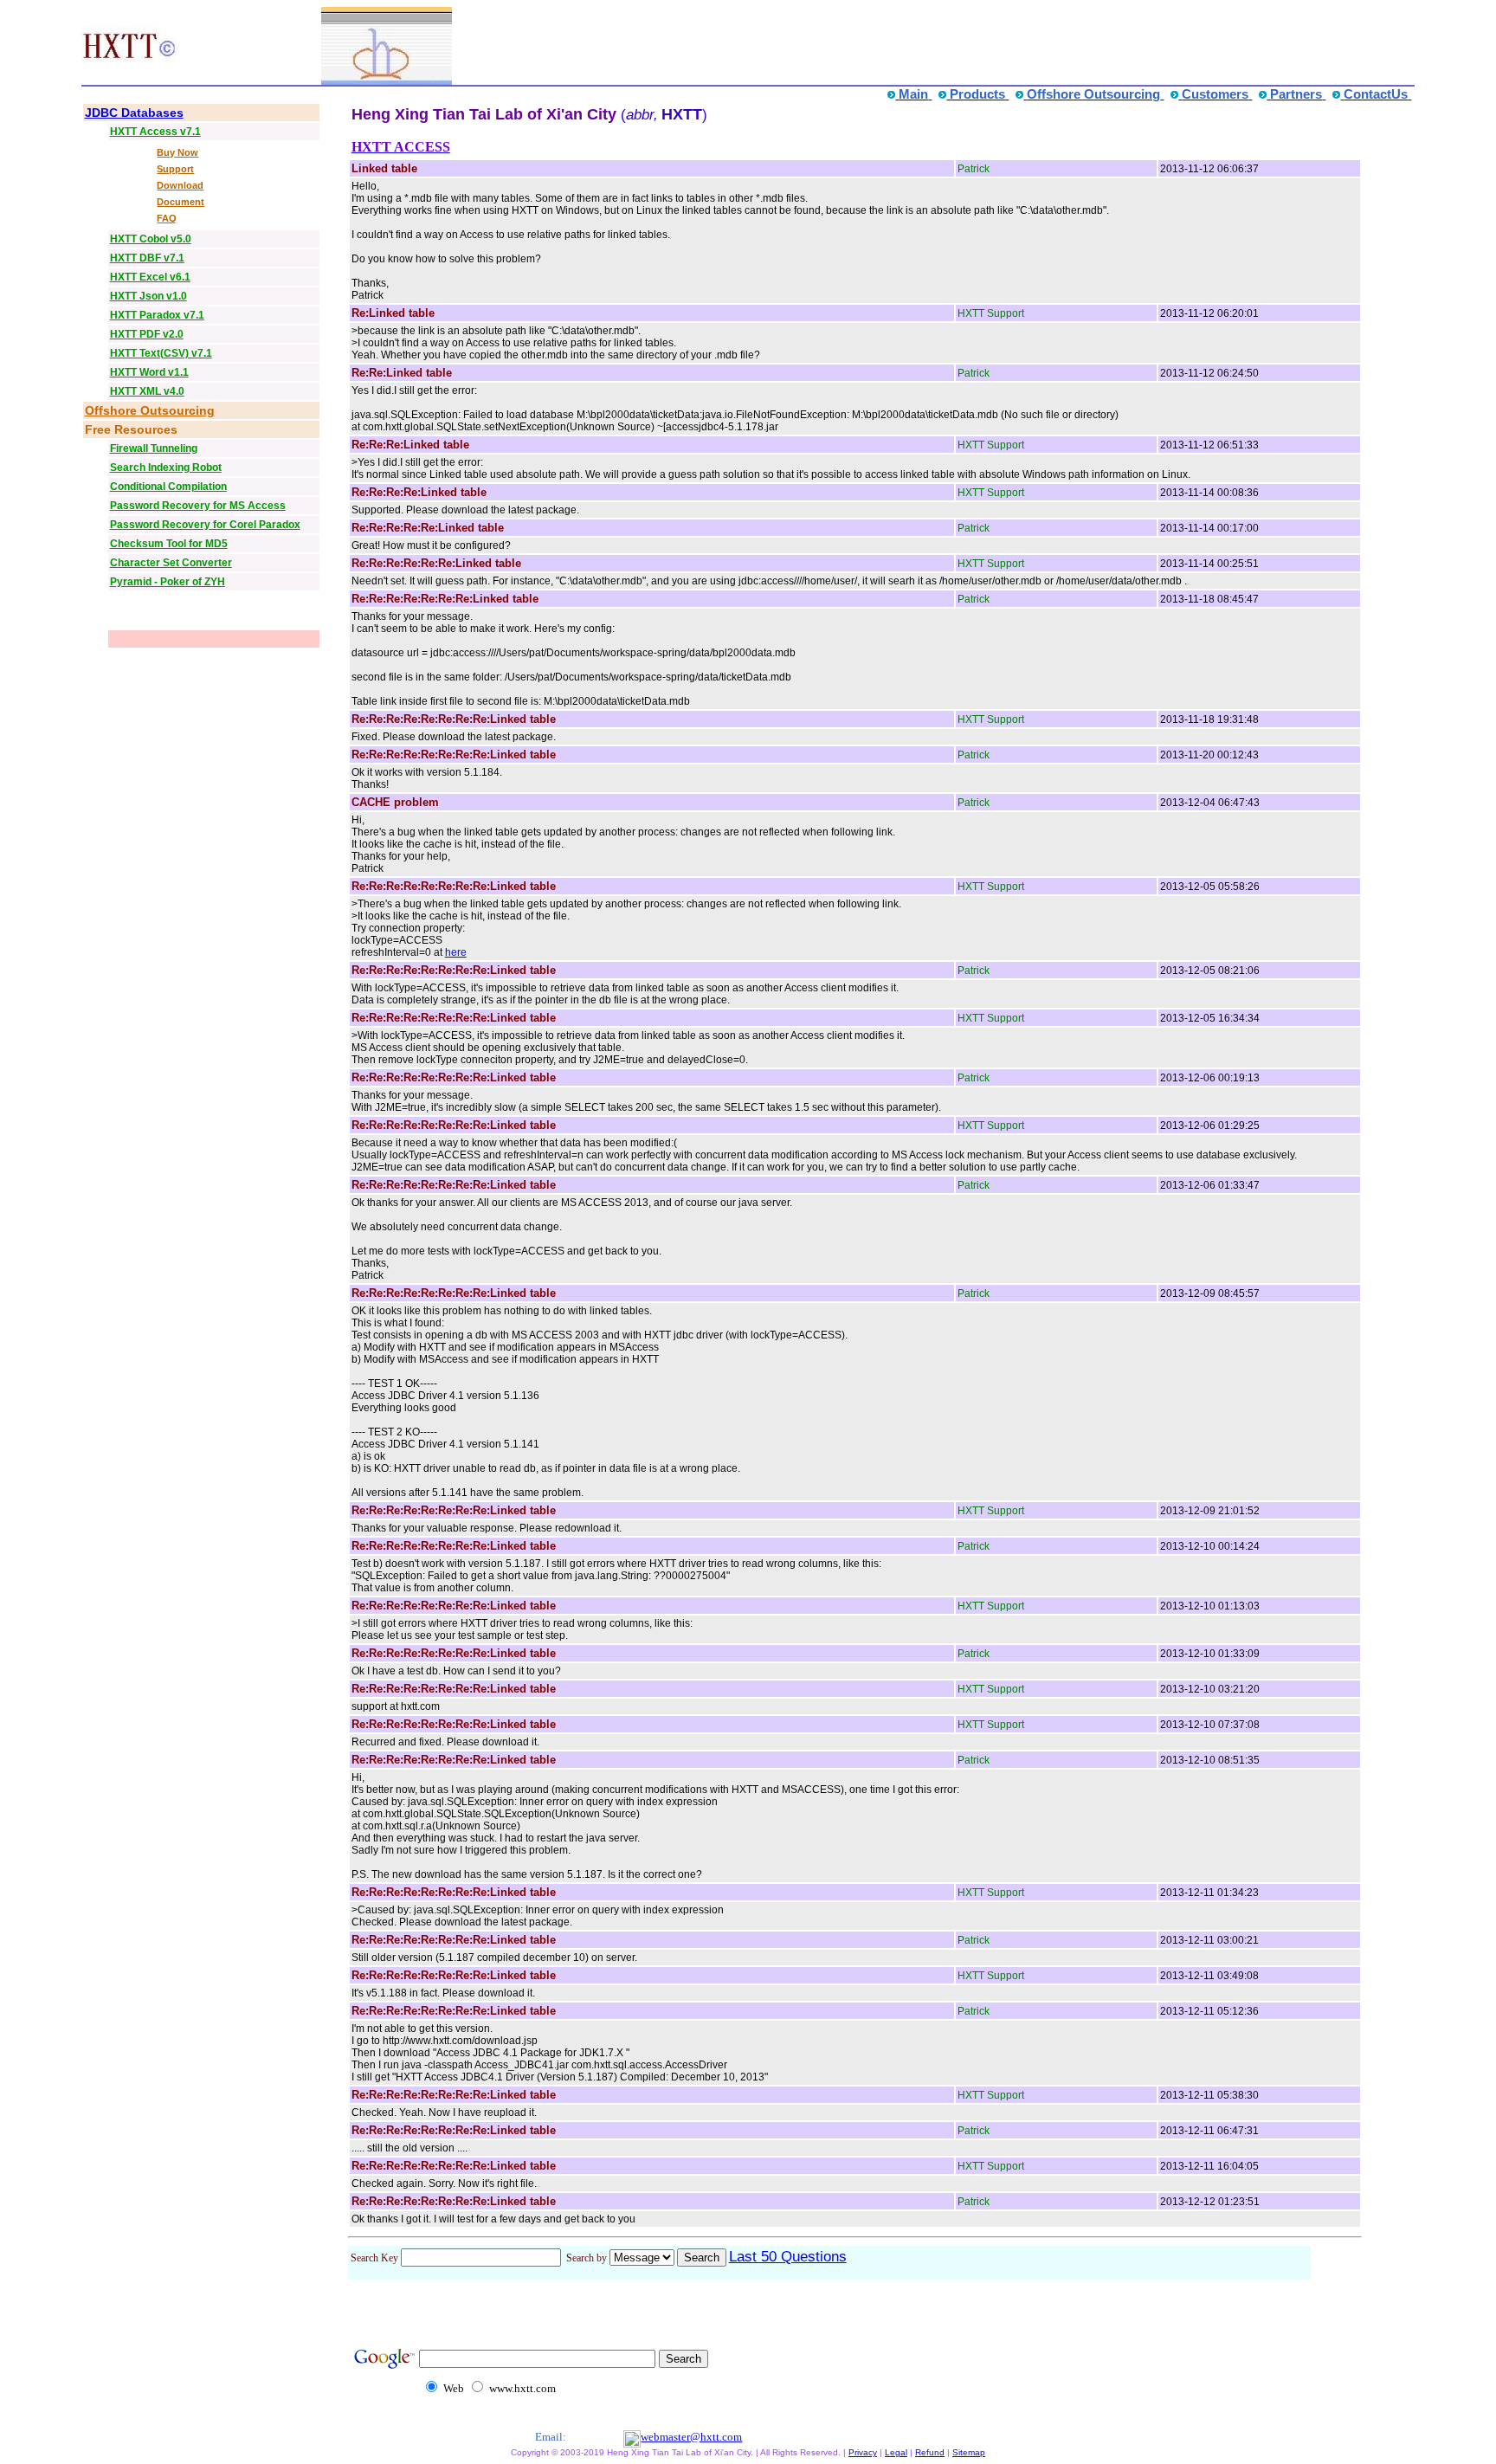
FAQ (167, 218)
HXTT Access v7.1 (155, 132)
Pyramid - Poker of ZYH (168, 582)
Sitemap (969, 2452)
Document (181, 202)
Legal (896, 2452)
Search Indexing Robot (166, 468)
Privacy (863, 2452)
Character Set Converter (171, 563)
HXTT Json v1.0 (148, 296)
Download (180, 185)
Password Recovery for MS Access (198, 506)
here (456, 952)
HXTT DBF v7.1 (147, 258)
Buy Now (177, 152)
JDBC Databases (134, 113)
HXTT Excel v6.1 (150, 277)
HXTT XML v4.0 (147, 391)
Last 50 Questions (788, 2257)
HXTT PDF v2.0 (147, 334)
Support (175, 169)
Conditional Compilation (168, 487)
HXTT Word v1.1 (149, 372)
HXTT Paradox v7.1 (157, 315)
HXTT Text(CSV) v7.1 (161, 353)
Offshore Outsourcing (150, 410)
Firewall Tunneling (154, 448)
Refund (930, 2452)
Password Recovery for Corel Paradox (205, 525)
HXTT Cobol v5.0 (151, 239)
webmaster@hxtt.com (691, 2437)
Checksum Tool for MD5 (169, 544)
